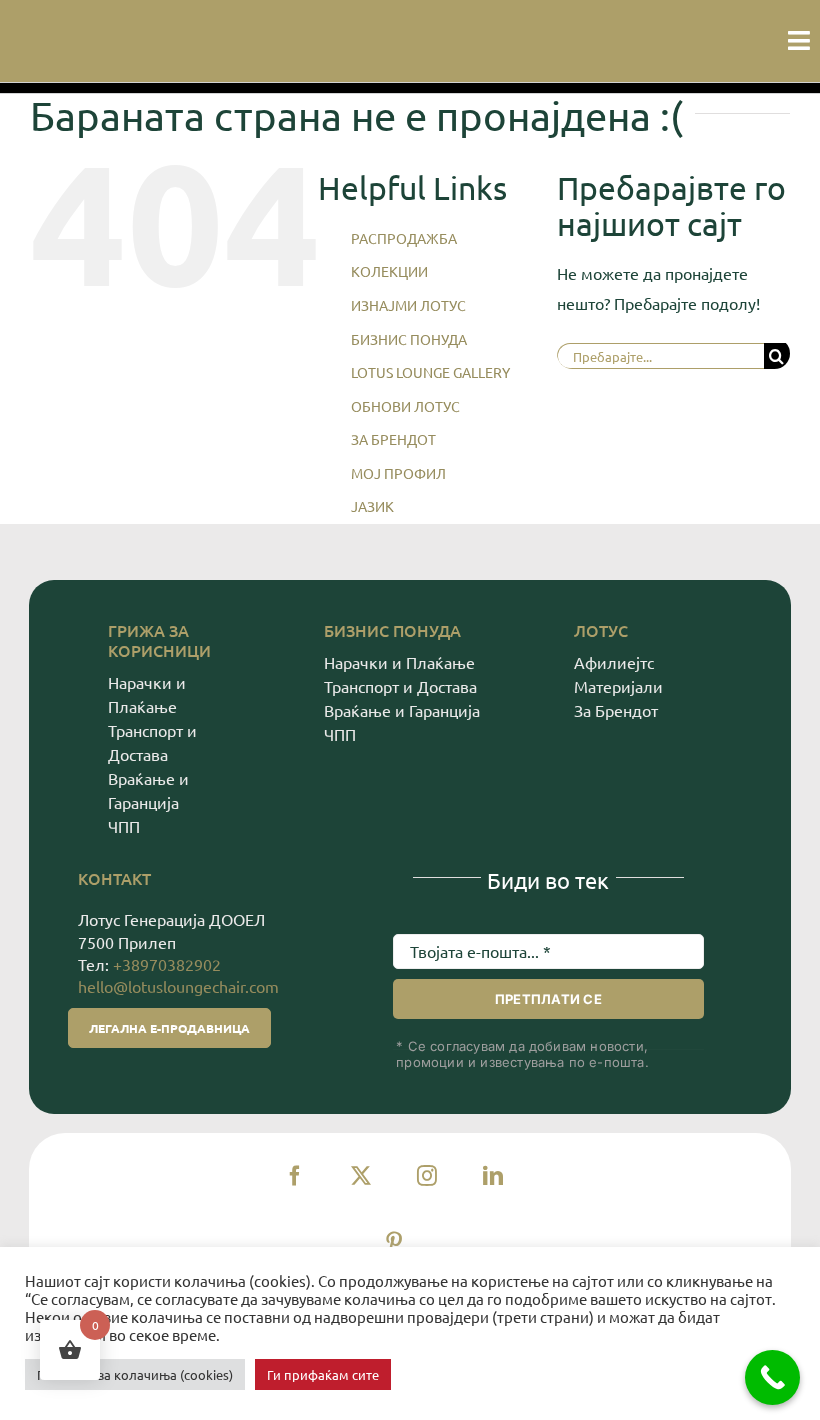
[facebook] (295, 1176)
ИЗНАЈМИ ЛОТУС (408, 305)
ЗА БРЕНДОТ (393, 439)
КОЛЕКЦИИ (389, 271)
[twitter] (361, 1176)
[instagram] (427, 1176)
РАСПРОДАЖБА (404, 238)
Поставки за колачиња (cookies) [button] (135, 1374)
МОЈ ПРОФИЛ (398, 473)
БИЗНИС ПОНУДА (409, 339)
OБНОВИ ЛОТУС (405, 406)
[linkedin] (493, 1176)
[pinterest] (394, 1242)
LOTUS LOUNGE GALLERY (430, 372)
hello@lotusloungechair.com (178, 986)
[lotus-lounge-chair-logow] (23, 34)
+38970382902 (167, 964)
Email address (448, 908)
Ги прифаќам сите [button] (323, 1374)
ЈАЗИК (372, 506)
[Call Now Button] (772, 1377)
